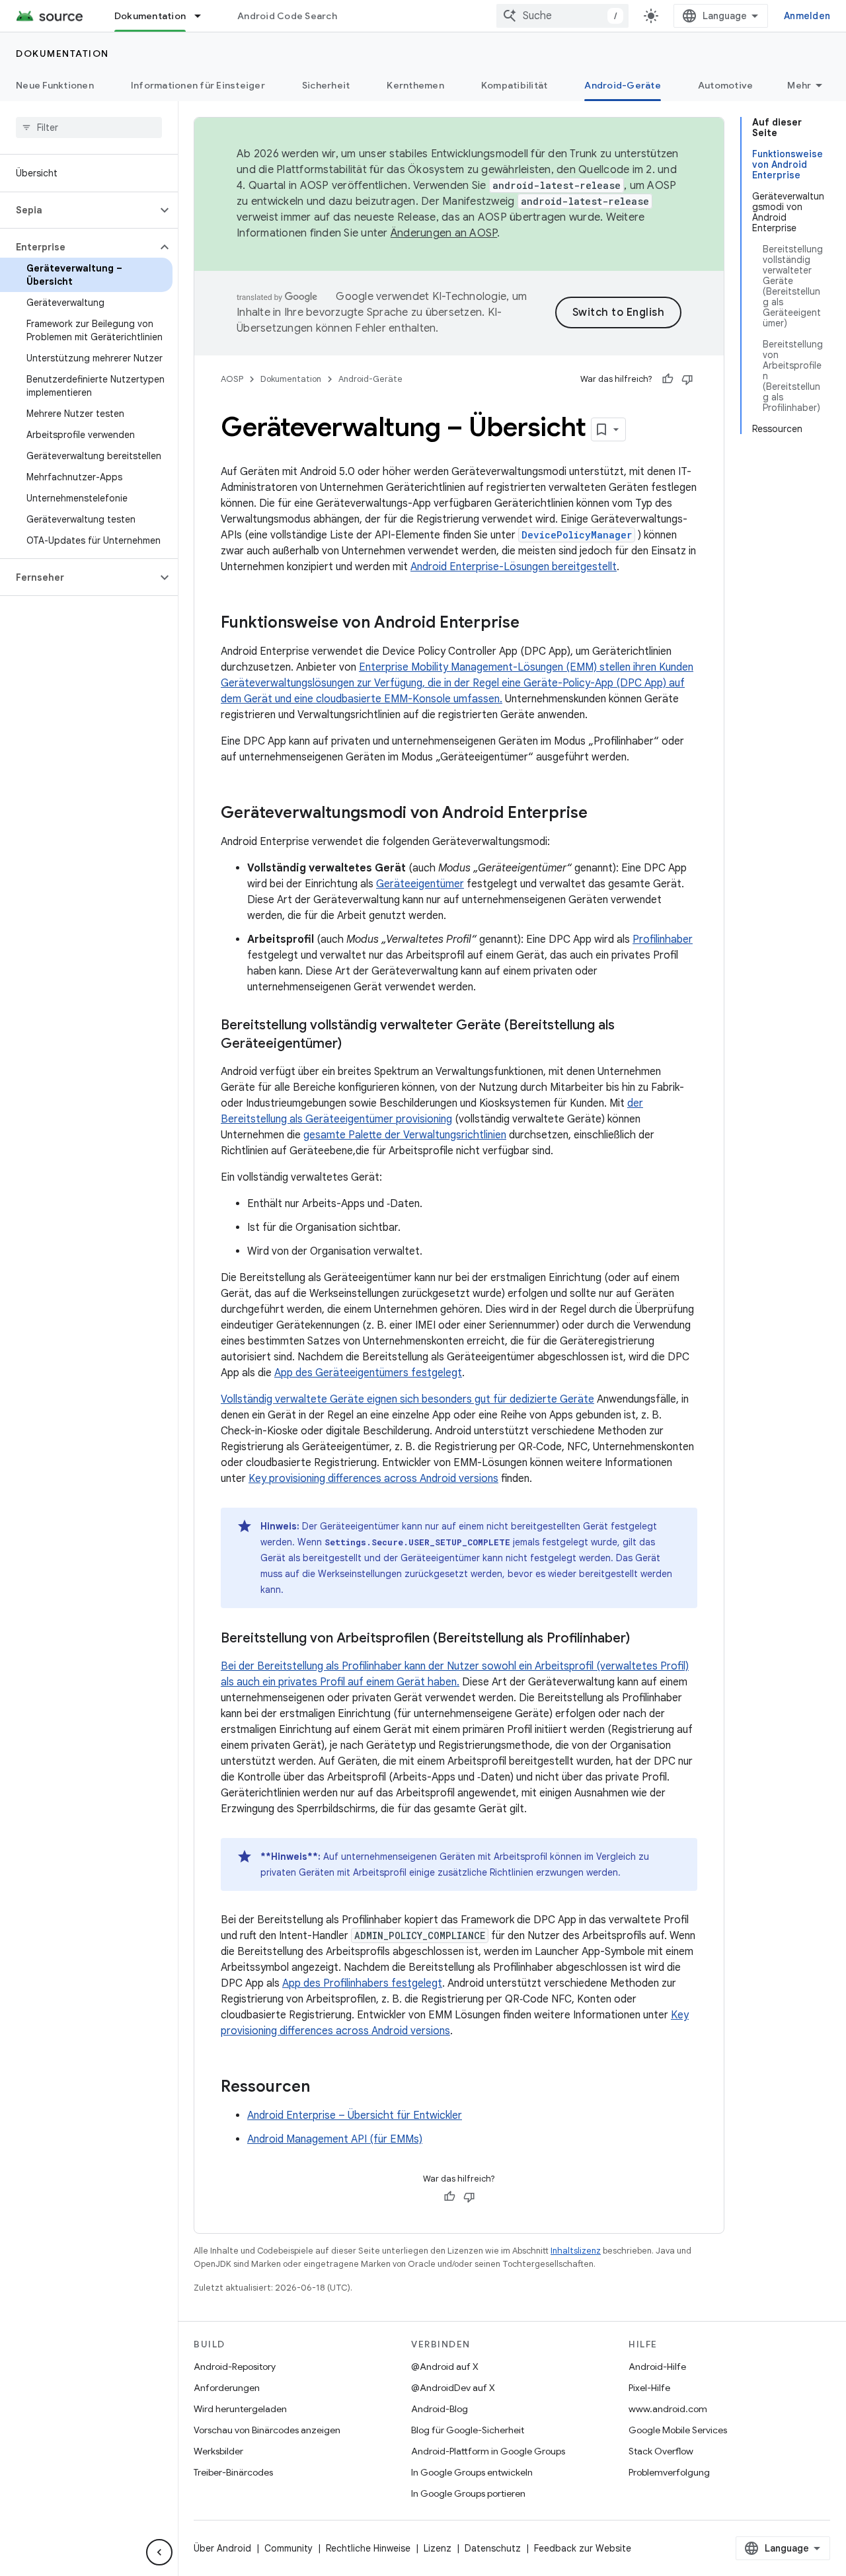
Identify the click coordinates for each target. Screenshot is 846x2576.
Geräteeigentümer (420, 884)
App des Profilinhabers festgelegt (362, 1983)
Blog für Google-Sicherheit (468, 2430)
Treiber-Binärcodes (233, 2472)
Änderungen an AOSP (444, 233)
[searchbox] (89, 128)
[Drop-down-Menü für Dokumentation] (204, 16)
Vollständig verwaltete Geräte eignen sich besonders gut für (365, 1399)
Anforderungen (227, 2388)
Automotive (726, 85)
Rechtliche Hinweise (368, 2548)
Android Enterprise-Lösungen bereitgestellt (514, 567)
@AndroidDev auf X (453, 2388)
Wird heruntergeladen (240, 2409)
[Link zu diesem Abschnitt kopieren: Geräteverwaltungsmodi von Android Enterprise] (601, 814)
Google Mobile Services (678, 2430)
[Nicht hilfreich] (687, 379)
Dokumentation (150, 16)
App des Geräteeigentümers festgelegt (368, 1373)
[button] (78, 210)
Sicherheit (326, 85)
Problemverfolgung (669, 2472)
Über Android (222, 2548)
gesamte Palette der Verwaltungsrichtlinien (405, 1135)
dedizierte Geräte (552, 1399)
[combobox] (562, 16)
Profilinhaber (663, 939)
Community (288, 2548)
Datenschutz (493, 2548)
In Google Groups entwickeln (472, 2472)
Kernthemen (415, 85)
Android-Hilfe (657, 2367)
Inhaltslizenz (576, 2251)
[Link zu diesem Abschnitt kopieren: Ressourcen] (323, 2088)
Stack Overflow (661, 2451)
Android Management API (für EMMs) (335, 2139)
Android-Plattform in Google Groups (488, 2451)
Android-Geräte (623, 85)
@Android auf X (445, 2367)
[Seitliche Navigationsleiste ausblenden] (159, 2552)
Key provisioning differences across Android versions (373, 1479)
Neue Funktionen (55, 85)
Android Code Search (287, 16)
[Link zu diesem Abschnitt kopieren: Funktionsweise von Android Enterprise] (533, 624)
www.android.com (668, 2409)
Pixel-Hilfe (649, 2388)
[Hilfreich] (668, 379)
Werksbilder (218, 2451)
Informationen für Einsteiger (198, 85)
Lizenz (438, 2548)
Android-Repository (235, 2367)
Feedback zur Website (583, 2548)
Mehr (799, 85)
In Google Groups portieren (468, 2493)
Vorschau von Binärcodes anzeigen (267, 2430)
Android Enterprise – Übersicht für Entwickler (355, 2116)
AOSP (232, 379)
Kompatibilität (515, 85)
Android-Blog (440, 2409)
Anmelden (807, 16)
